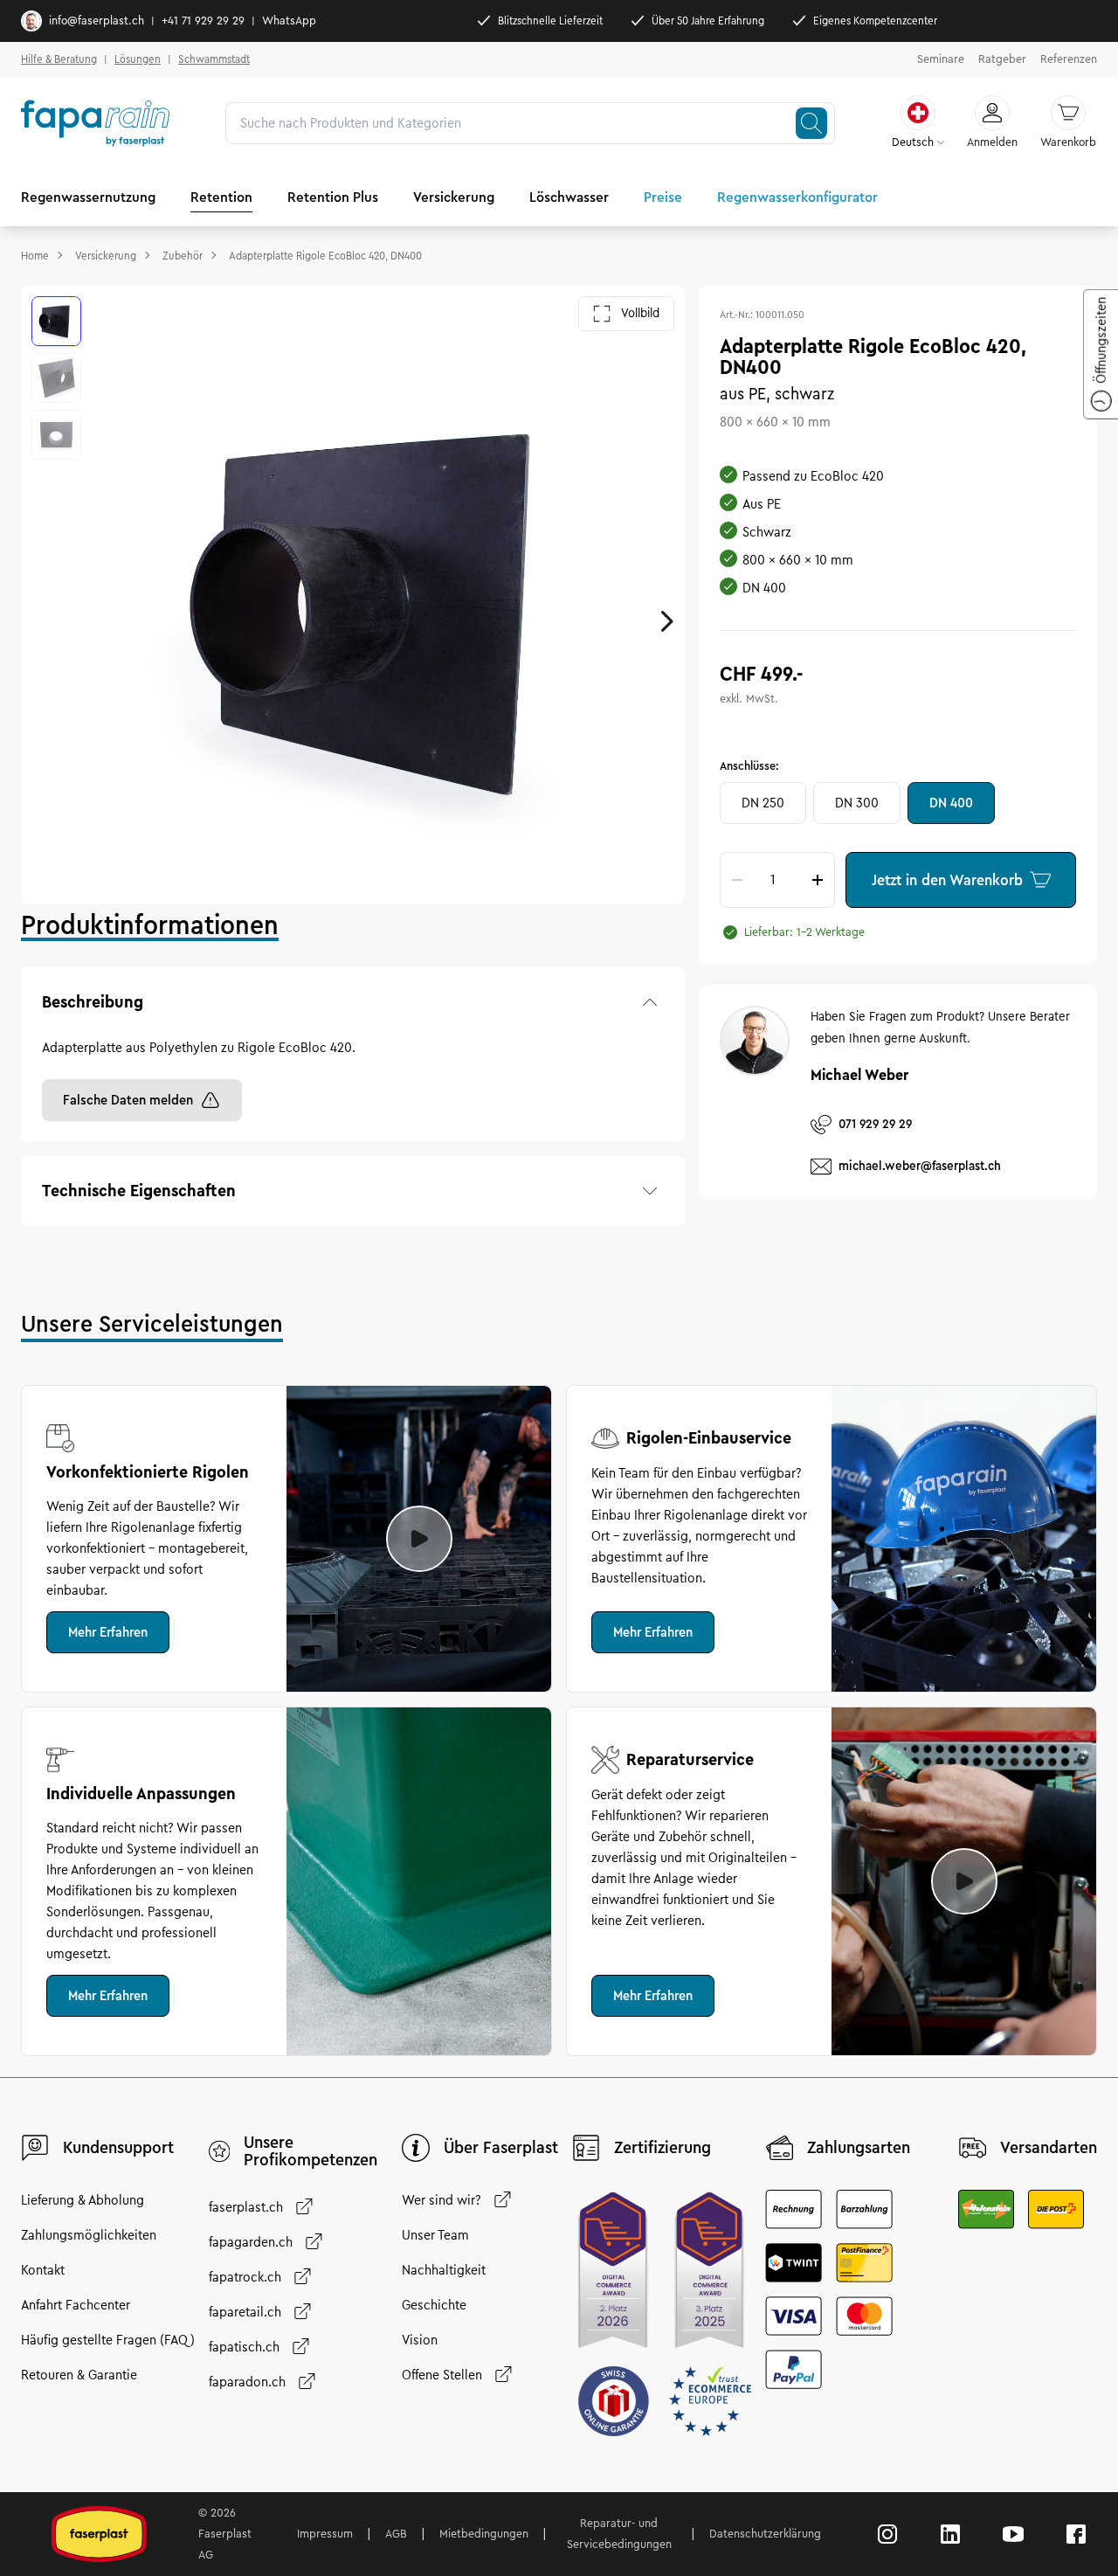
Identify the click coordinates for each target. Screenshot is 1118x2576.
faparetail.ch (245, 2312)
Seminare (941, 59)
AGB (396, 2534)
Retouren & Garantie (79, 2375)
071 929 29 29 (875, 1123)
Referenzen (1069, 59)
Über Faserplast (501, 2148)
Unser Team (435, 2235)
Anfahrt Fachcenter (76, 2305)
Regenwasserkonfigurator (797, 197)
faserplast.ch (246, 2207)
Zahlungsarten (859, 2148)
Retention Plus (333, 197)
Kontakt (43, 2270)
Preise (663, 197)
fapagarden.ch (251, 2242)
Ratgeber (1002, 59)
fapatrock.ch (245, 2277)
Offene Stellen (442, 2375)
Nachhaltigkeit (444, 2270)
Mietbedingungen (484, 2534)
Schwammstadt (214, 59)
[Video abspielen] (419, 1539)
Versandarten (1049, 2148)
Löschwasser (569, 197)
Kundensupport (118, 2148)
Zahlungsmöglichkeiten (89, 2235)
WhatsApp (289, 21)
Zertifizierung (663, 2148)
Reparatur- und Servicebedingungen (619, 2534)
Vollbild (640, 313)
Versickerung (454, 197)
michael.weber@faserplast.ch (920, 1165)
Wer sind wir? (442, 2200)
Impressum (325, 2534)
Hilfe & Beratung (59, 59)
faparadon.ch (247, 2382)
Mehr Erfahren (108, 1632)
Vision (420, 2340)
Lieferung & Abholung (83, 2200)
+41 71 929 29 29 (203, 21)
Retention (221, 197)
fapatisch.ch (244, 2347)
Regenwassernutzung (88, 197)
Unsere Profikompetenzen (311, 2151)
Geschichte (434, 2305)
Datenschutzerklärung (765, 2534)
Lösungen (138, 59)
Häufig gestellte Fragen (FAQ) (108, 2340)
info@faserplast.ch (97, 21)
